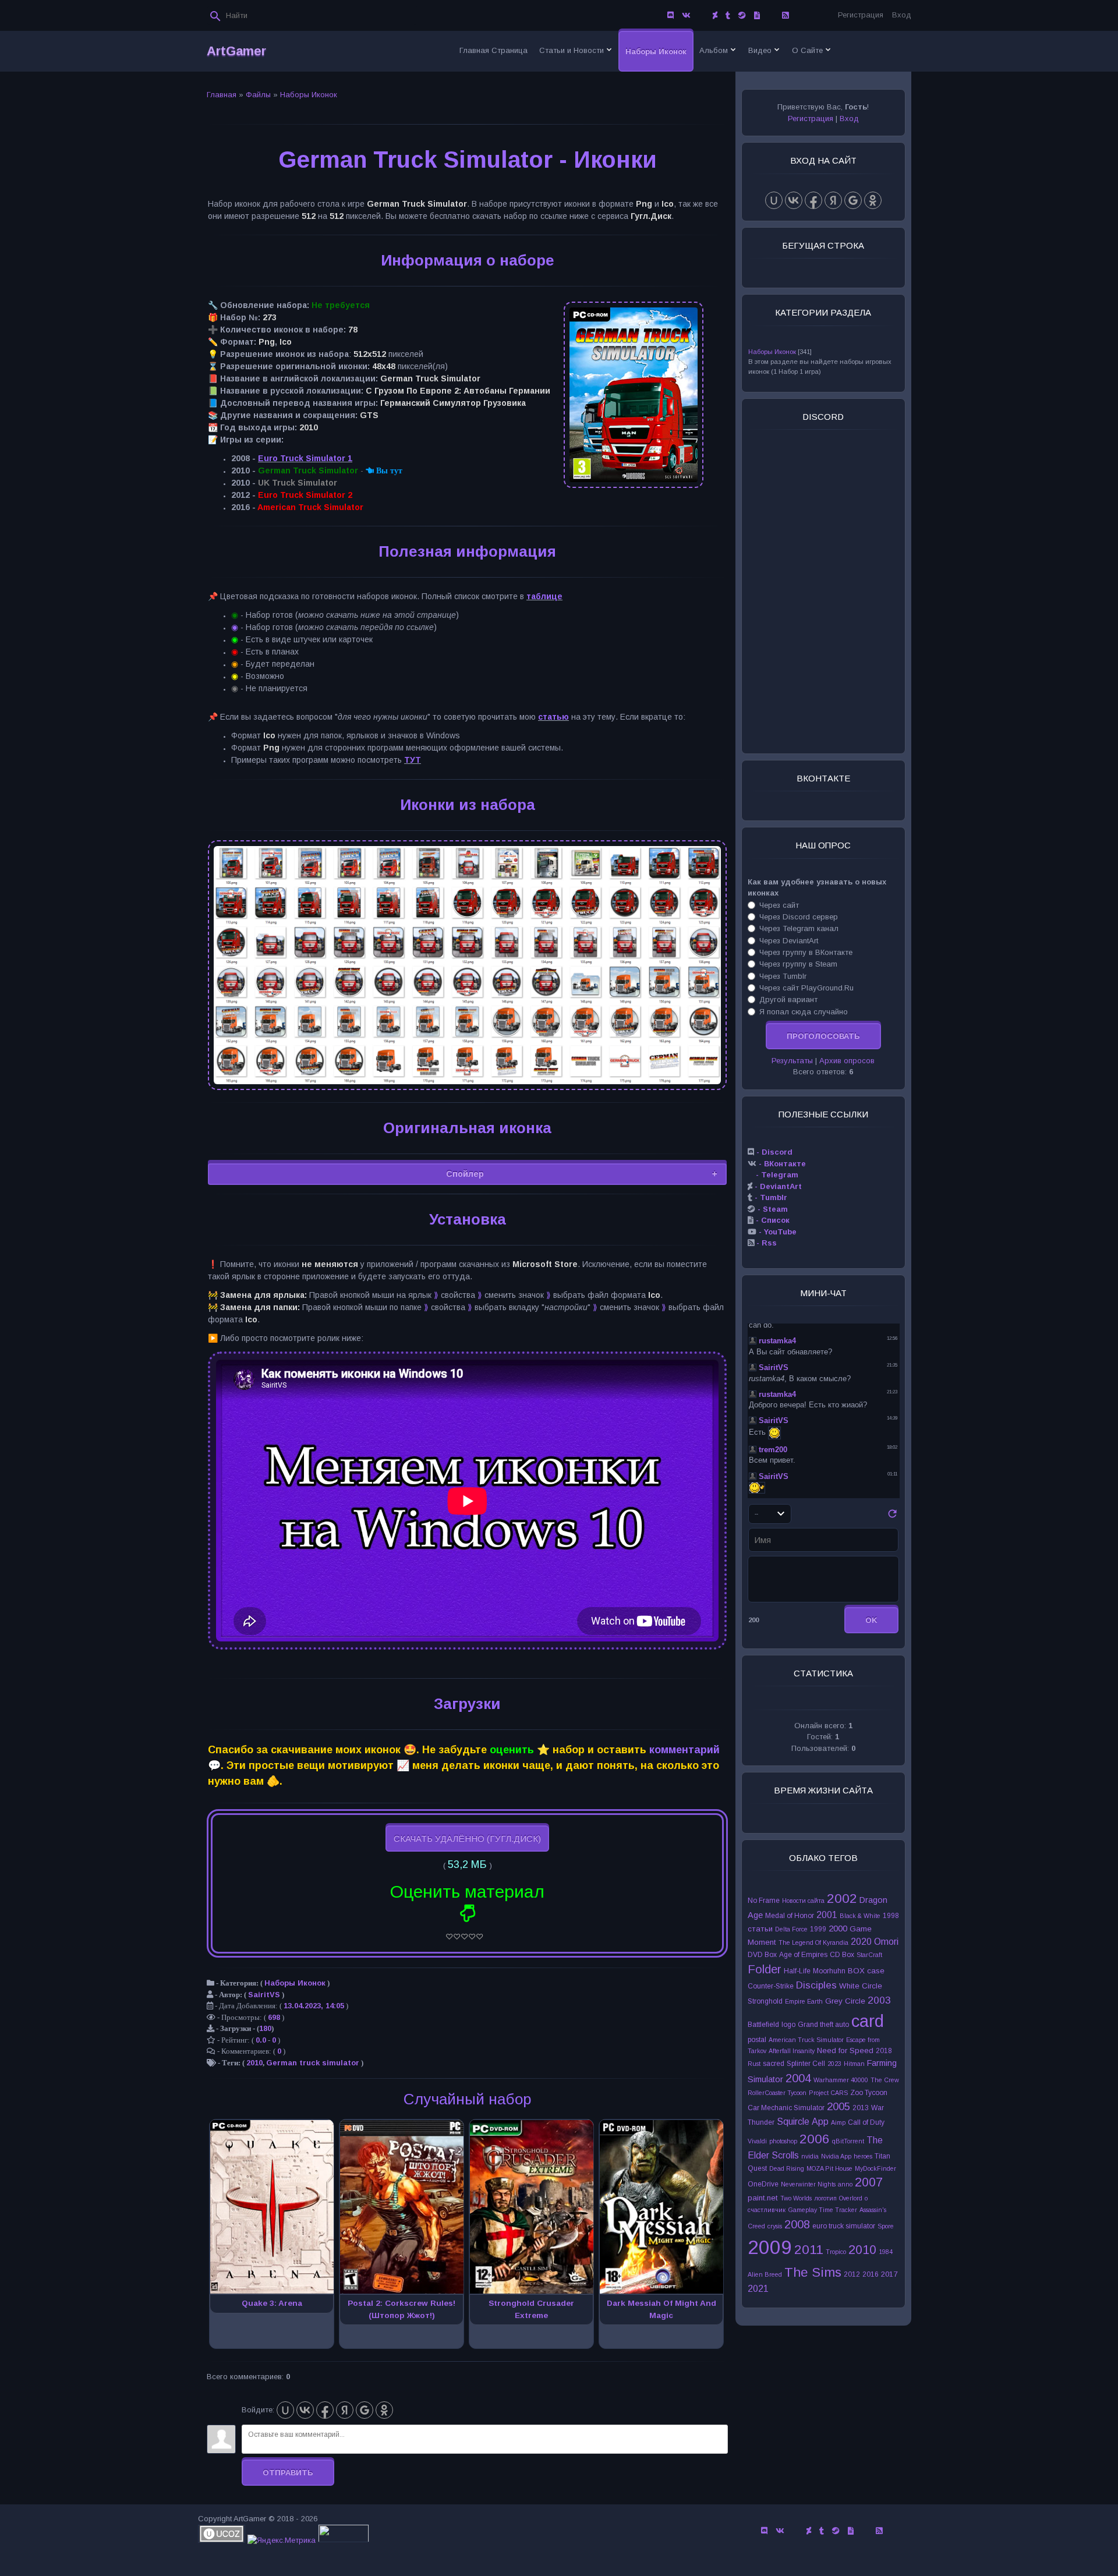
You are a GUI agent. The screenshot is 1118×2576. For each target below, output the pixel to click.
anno (845, 2184)
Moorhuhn (829, 1971)
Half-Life (797, 1971)
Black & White (860, 1916)
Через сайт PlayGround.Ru (806, 988)
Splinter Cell (806, 2064)
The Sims (813, 2272)
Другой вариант (788, 999)
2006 (815, 2139)
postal (757, 2040)
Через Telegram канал (799, 928)
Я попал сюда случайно (804, 1011)
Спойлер (465, 1174)
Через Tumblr (783, 976)
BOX (856, 1971)
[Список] (757, 15)
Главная (222, 95)
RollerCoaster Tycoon (777, 2093)
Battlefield (763, 2025)
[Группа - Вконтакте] (686, 15)
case (876, 1971)
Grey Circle (845, 2001)
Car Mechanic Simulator (786, 2108)
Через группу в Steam (798, 964)
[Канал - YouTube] (771, 15)
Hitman (854, 2064)
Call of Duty (866, 2122)
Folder (765, 1969)
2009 (770, 2247)
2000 (838, 1929)
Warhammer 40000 (841, 2080)
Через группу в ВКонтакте (806, 952)
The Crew (885, 2080)
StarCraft (869, 1955)
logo (788, 2025)
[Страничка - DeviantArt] (715, 15)
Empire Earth (804, 2001)
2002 (842, 1898)
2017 (889, 2274)
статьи (760, 1929)
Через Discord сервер (799, 917)
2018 (884, 2051)
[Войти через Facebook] (325, 2410)
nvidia (810, 2156)
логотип (825, 2198)
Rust (754, 2064)
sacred (774, 2064)
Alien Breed (765, 2274)
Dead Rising (787, 2168)
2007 (869, 2182)
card (868, 2021)
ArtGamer (236, 51)
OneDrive (763, 2184)
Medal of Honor (790, 1916)
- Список (772, 1220)
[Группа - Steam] (742, 15)
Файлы (258, 95)
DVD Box (762, 1955)
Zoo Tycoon (869, 2093)
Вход (902, 15)
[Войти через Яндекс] (345, 2410)
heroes (863, 2156)
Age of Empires (803, 1955)
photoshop (783, 2141)
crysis (775, 2226)
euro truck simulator (844, 2226)
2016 (871, 2274)
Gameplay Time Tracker (822, 2210)
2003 (879, 2000)
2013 (861, 2108)
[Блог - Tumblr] (728, 15)
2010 (254, 2063)
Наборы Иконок (309, 95)
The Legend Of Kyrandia (813, 1942)
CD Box (842, 1955)
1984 (886, 2252)
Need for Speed (845, 2050)
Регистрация (861, 15)
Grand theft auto (823, 2025)
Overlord (851, 2198)
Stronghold (765, 2001)
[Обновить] (892, 1517)
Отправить (288, 2473)
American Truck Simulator (806, 2040)
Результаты (792, 1061)
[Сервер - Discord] (671, 15)
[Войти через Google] (365, 2410)
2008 (797, 2224)
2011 (809, 2249)
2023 (834, 2064)
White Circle (861, 1986)
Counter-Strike (771, 1986)
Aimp (838, 2122)
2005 (838, 2106)
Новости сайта (803, 1901)
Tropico (836, 2252)
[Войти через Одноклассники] (384, 2410)
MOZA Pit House (829, 2168)
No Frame (764, 1901)
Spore (886, 2226)
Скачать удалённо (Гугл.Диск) (467, 1839)
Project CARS (828, 2093)
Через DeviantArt (789, 941)
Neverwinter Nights (808, 2184)
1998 (891, 1916)
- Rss (765, 1243)
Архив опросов (847, 1061)
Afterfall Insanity (792, 2051)
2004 (798, 2078)
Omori (886, 1942)
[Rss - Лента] (785, 15)
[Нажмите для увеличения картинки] (467, 1088)
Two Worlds (796, 2198)
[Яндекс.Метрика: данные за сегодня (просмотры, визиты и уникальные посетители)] (282, 2540)
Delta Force (791, 1929)
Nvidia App (836, 2156)
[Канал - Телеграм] (702, 15)
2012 (852, 2274)
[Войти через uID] (285, 2410)
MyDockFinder (875, 2168)
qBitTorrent (848, 2141)
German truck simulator (313, 2063)
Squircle (793, 2122)
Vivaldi (757, 2141)
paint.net (763, 2198)
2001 (827, 1915)
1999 (818, 1929)
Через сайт (779, 905)
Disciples (816, 1985)
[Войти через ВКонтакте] (305, 2410)
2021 (758, 2289)
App (820, 2122)
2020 (861, 1942)
